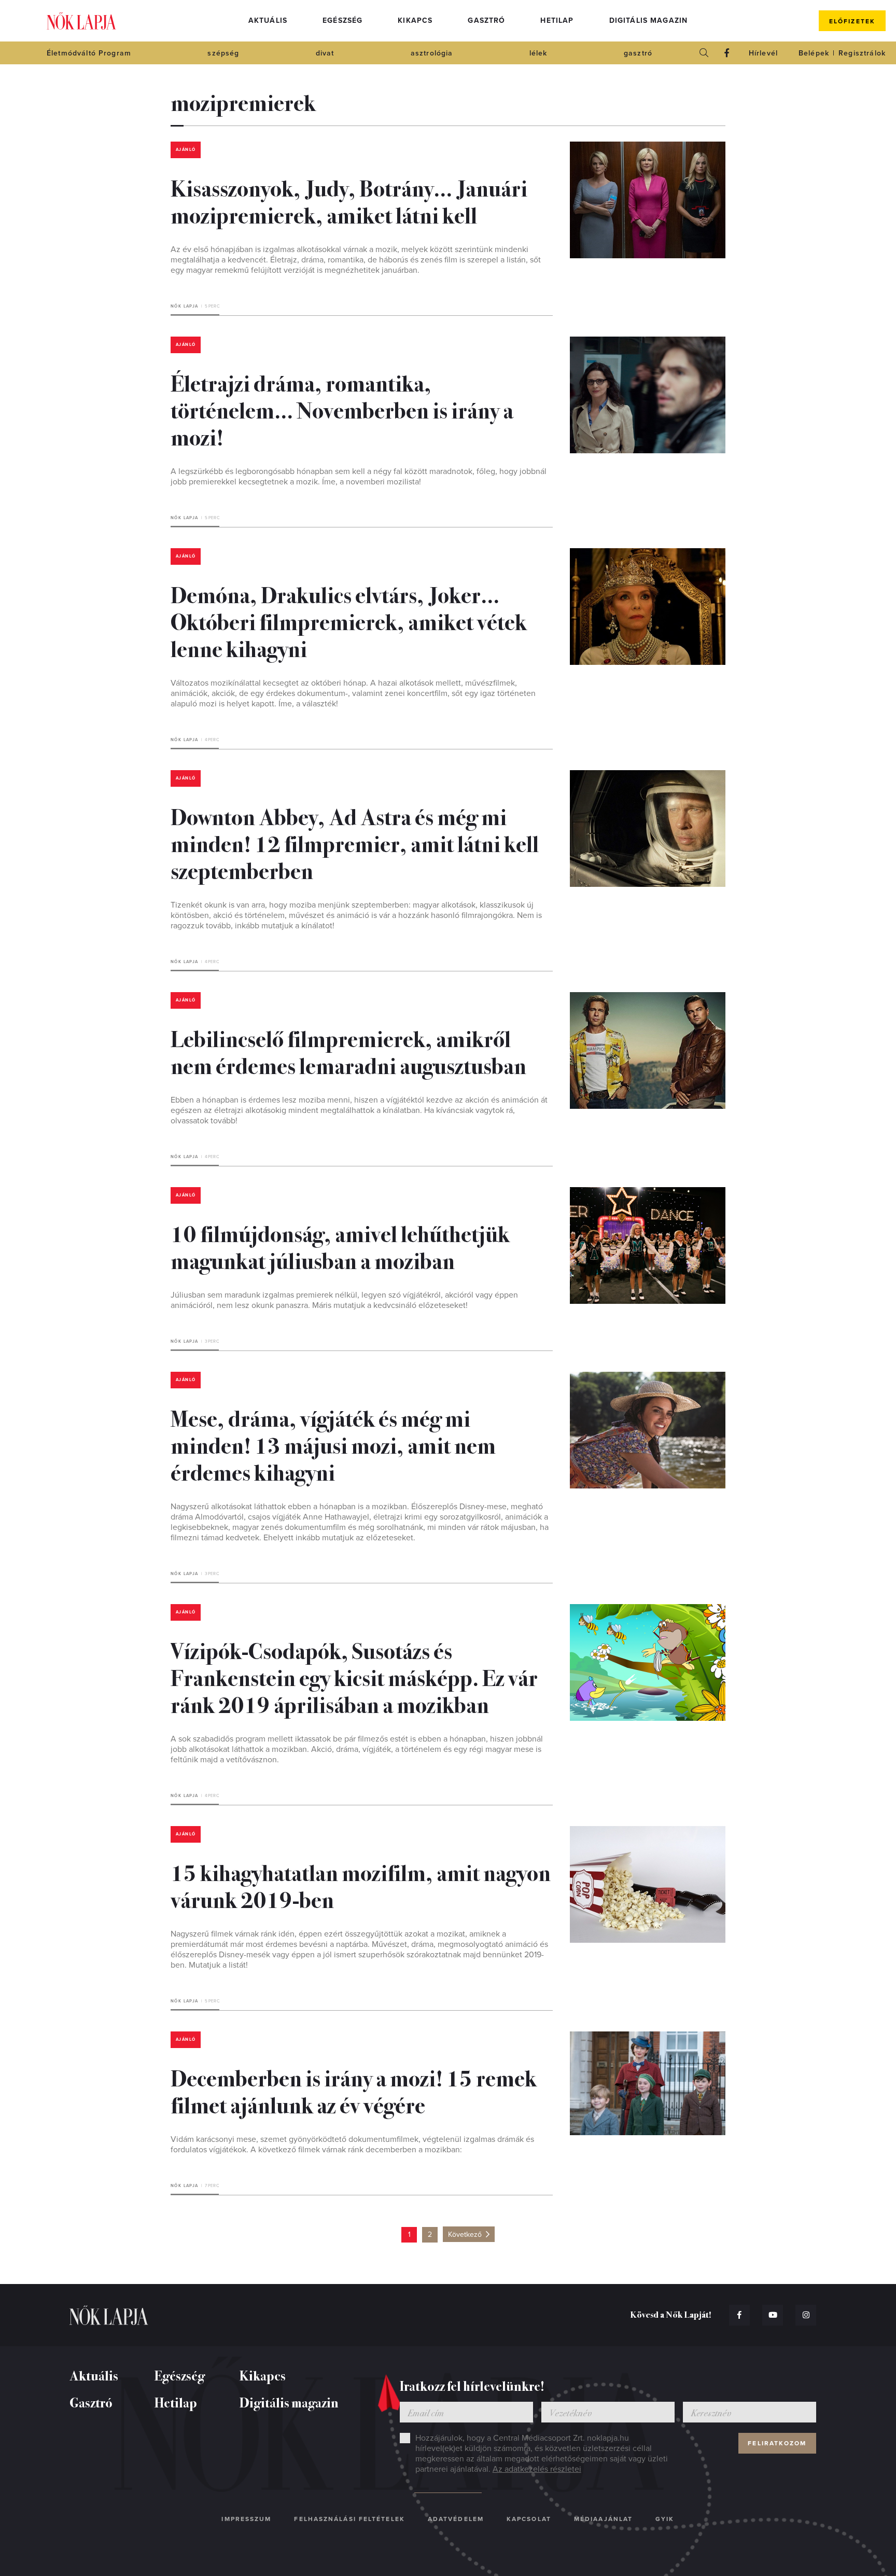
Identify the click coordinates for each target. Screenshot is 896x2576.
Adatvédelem (456, 2519)
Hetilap (557, 20)
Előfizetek (852, 21)
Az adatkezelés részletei (537, 2469)
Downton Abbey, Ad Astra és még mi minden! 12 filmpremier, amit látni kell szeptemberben (355, 843)
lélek (538, 53)
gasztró (638, 53)
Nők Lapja (81, 21)
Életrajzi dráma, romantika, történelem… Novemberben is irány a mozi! (342, 409)
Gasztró (486, 20)
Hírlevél (763, 53)
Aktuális (268, 20)
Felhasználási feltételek (349, 2519)
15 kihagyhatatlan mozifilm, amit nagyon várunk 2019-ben (361, 1885)
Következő (465, 2234)
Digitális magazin (649, 20)
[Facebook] (727, 53)
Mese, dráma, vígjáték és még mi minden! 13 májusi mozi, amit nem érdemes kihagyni (333, 1444)
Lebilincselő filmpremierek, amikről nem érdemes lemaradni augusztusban (348, 1051)
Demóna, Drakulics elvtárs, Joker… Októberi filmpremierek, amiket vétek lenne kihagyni (349, 621)
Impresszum (246, 2519)
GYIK (665, 2519)
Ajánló (186, 150)
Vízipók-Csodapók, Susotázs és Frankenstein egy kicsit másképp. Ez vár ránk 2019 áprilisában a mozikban (354, 1677)
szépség (223, 53)
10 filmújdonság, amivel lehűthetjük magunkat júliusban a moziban (340, 1246)
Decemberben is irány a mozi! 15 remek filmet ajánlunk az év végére (354, 2091)
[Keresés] (704, 53)
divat (325, 53)
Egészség (342, 20)
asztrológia (432, 53)
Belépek (814, 53)
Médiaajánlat (603, 2519)
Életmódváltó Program (89, 53)
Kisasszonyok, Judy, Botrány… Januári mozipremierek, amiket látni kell (349, 201)
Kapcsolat (529, 2519)
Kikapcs (415, 20)
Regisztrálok (862, 53)
